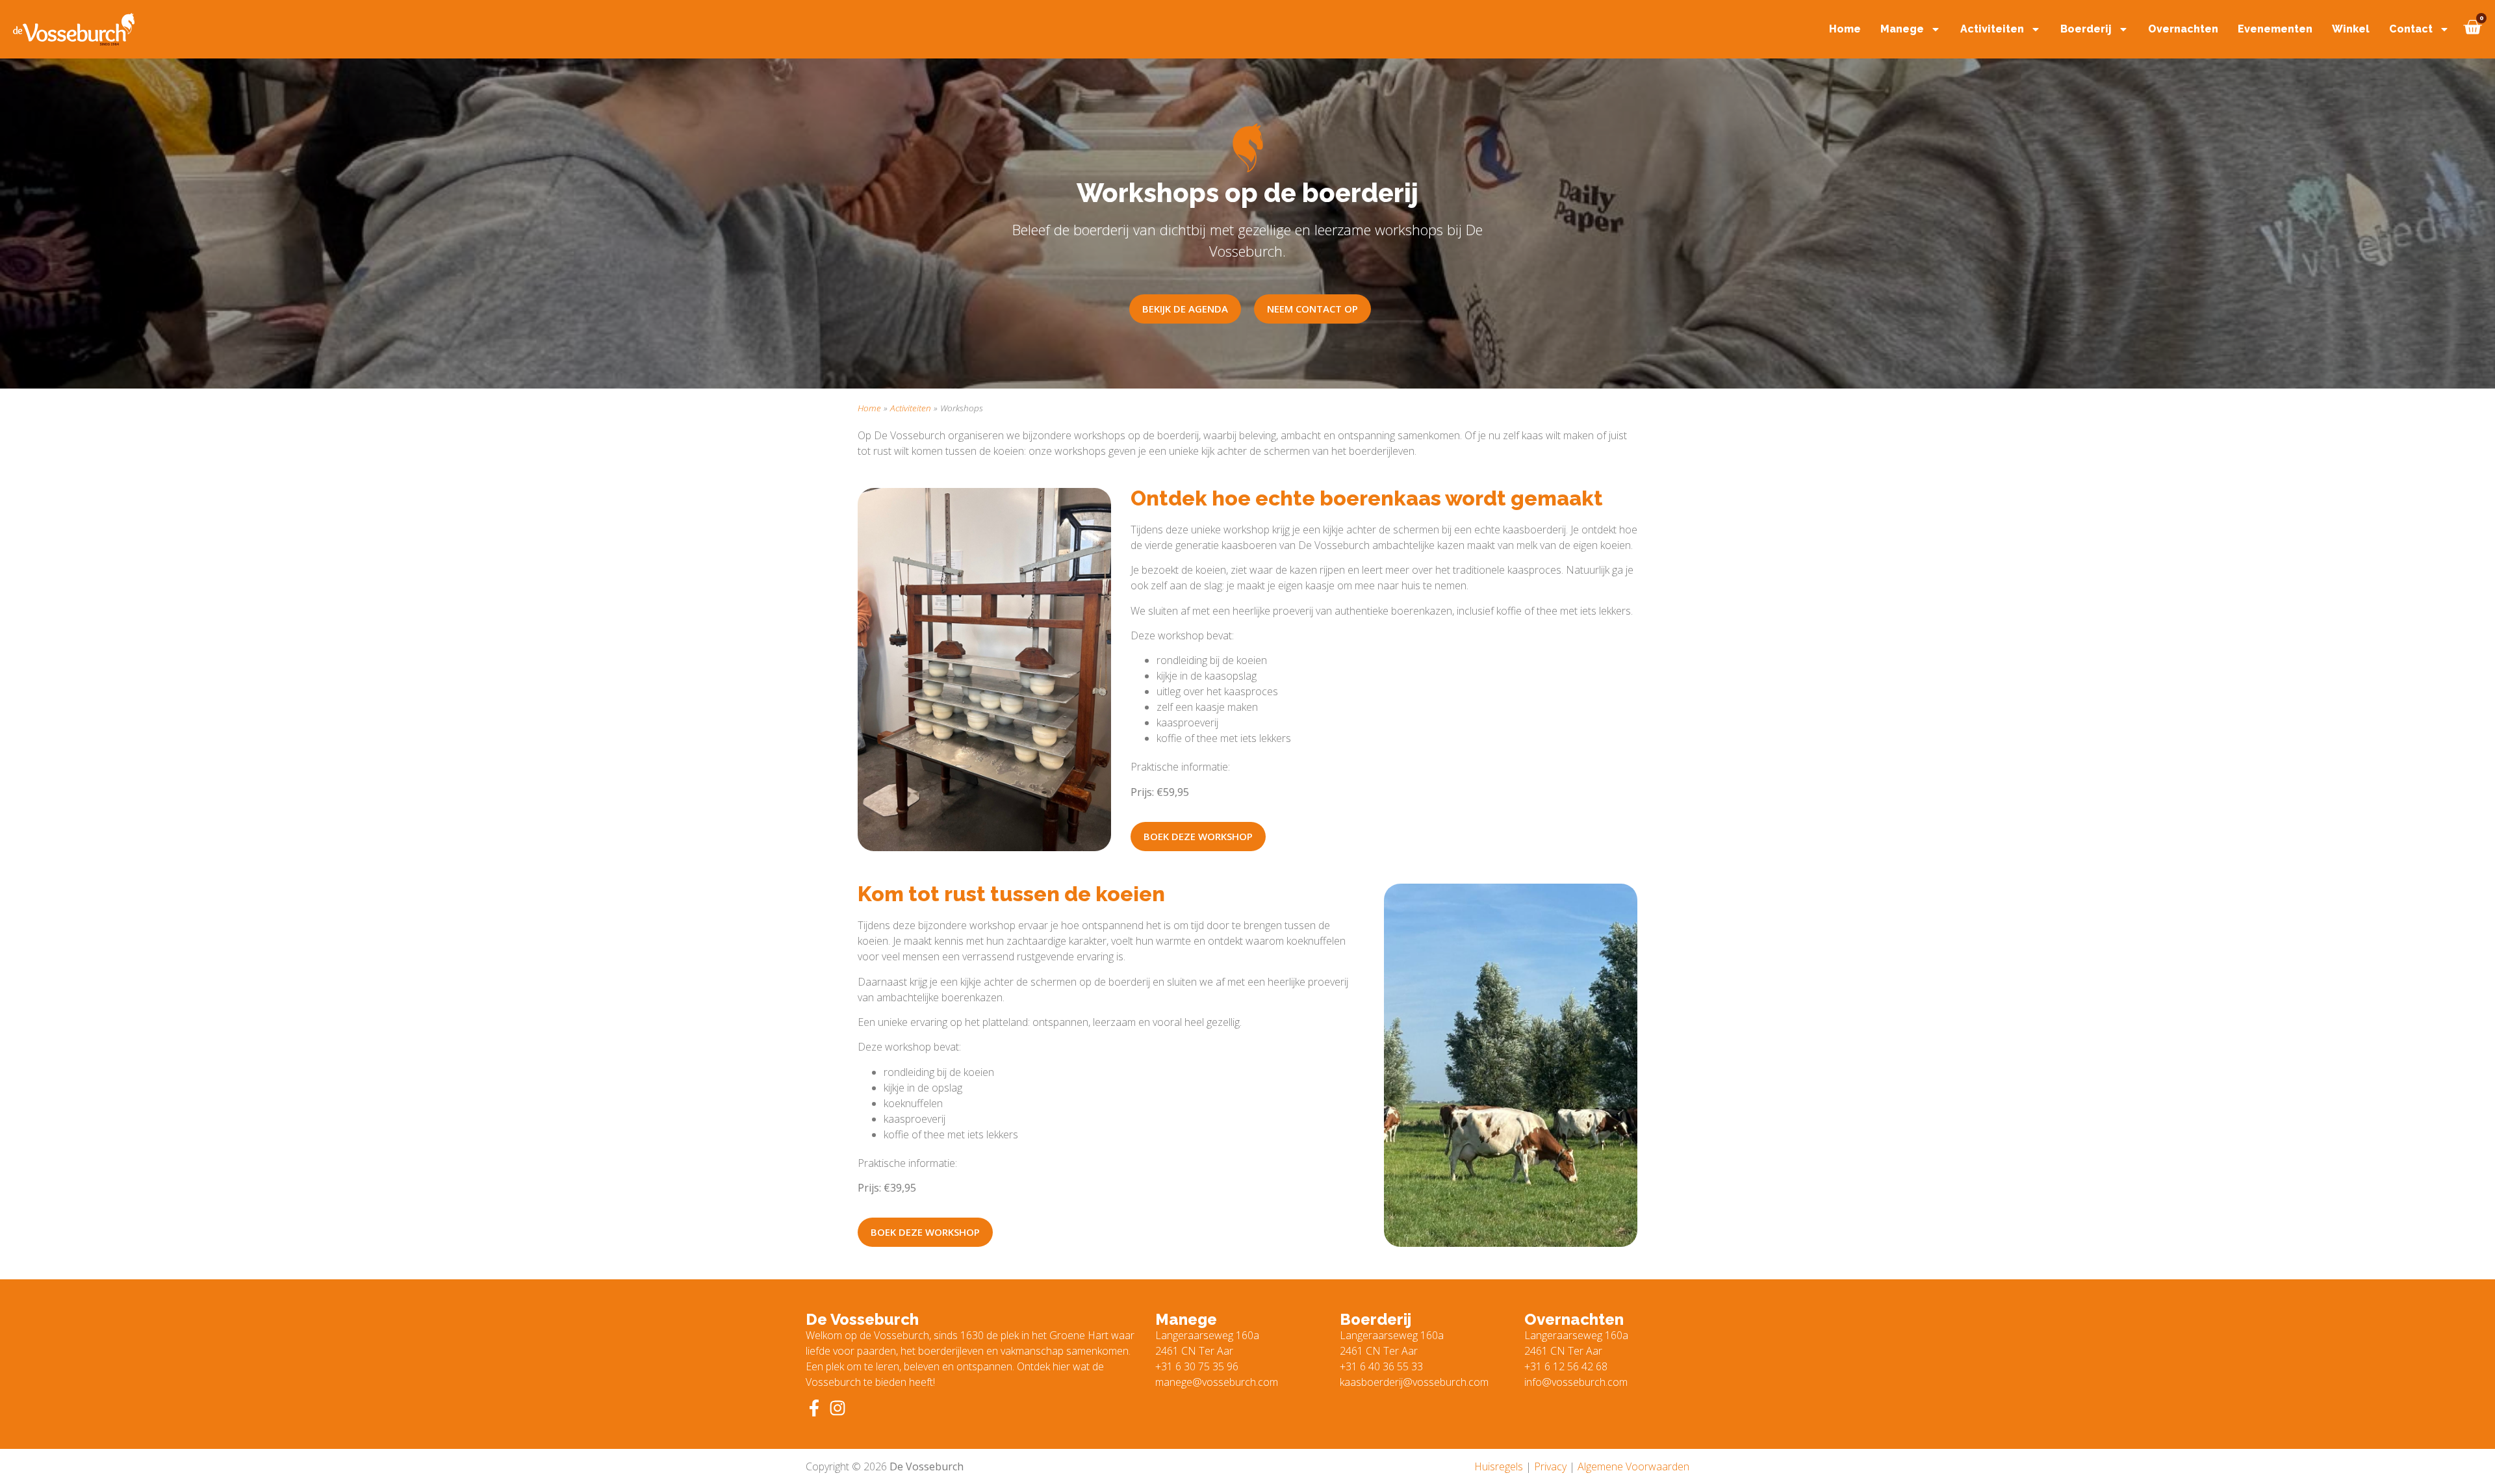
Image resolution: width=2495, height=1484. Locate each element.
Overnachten (2183, 29)
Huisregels (1499, 1466)
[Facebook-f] (814, 1408)
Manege (1902, 29)
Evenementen (2275, 29)
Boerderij (2086, 29)
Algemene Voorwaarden (1633, 1466)
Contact (2411, 29)
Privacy (1550, 1466)
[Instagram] (838, 1408)
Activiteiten (1992, 29)
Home (1845, 29)
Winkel (2351, 29)
